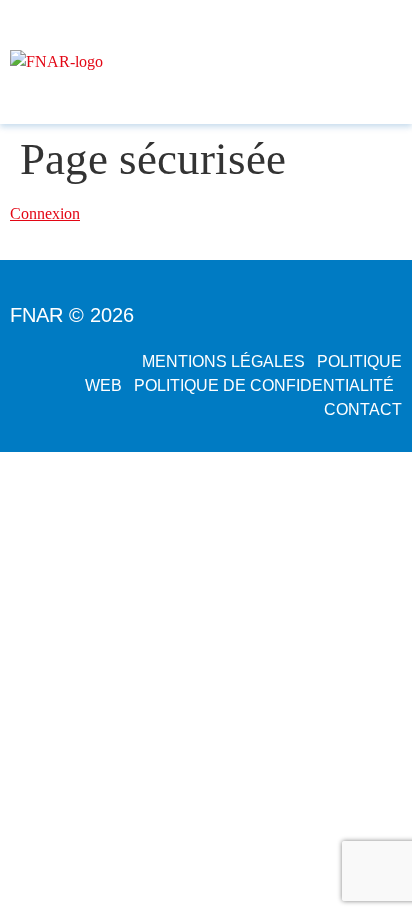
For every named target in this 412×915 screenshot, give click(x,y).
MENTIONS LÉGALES (223, 361)
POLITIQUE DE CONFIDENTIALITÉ (264, 385)
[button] (393, 62)
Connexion (45, 213)
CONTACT (363, 409)
